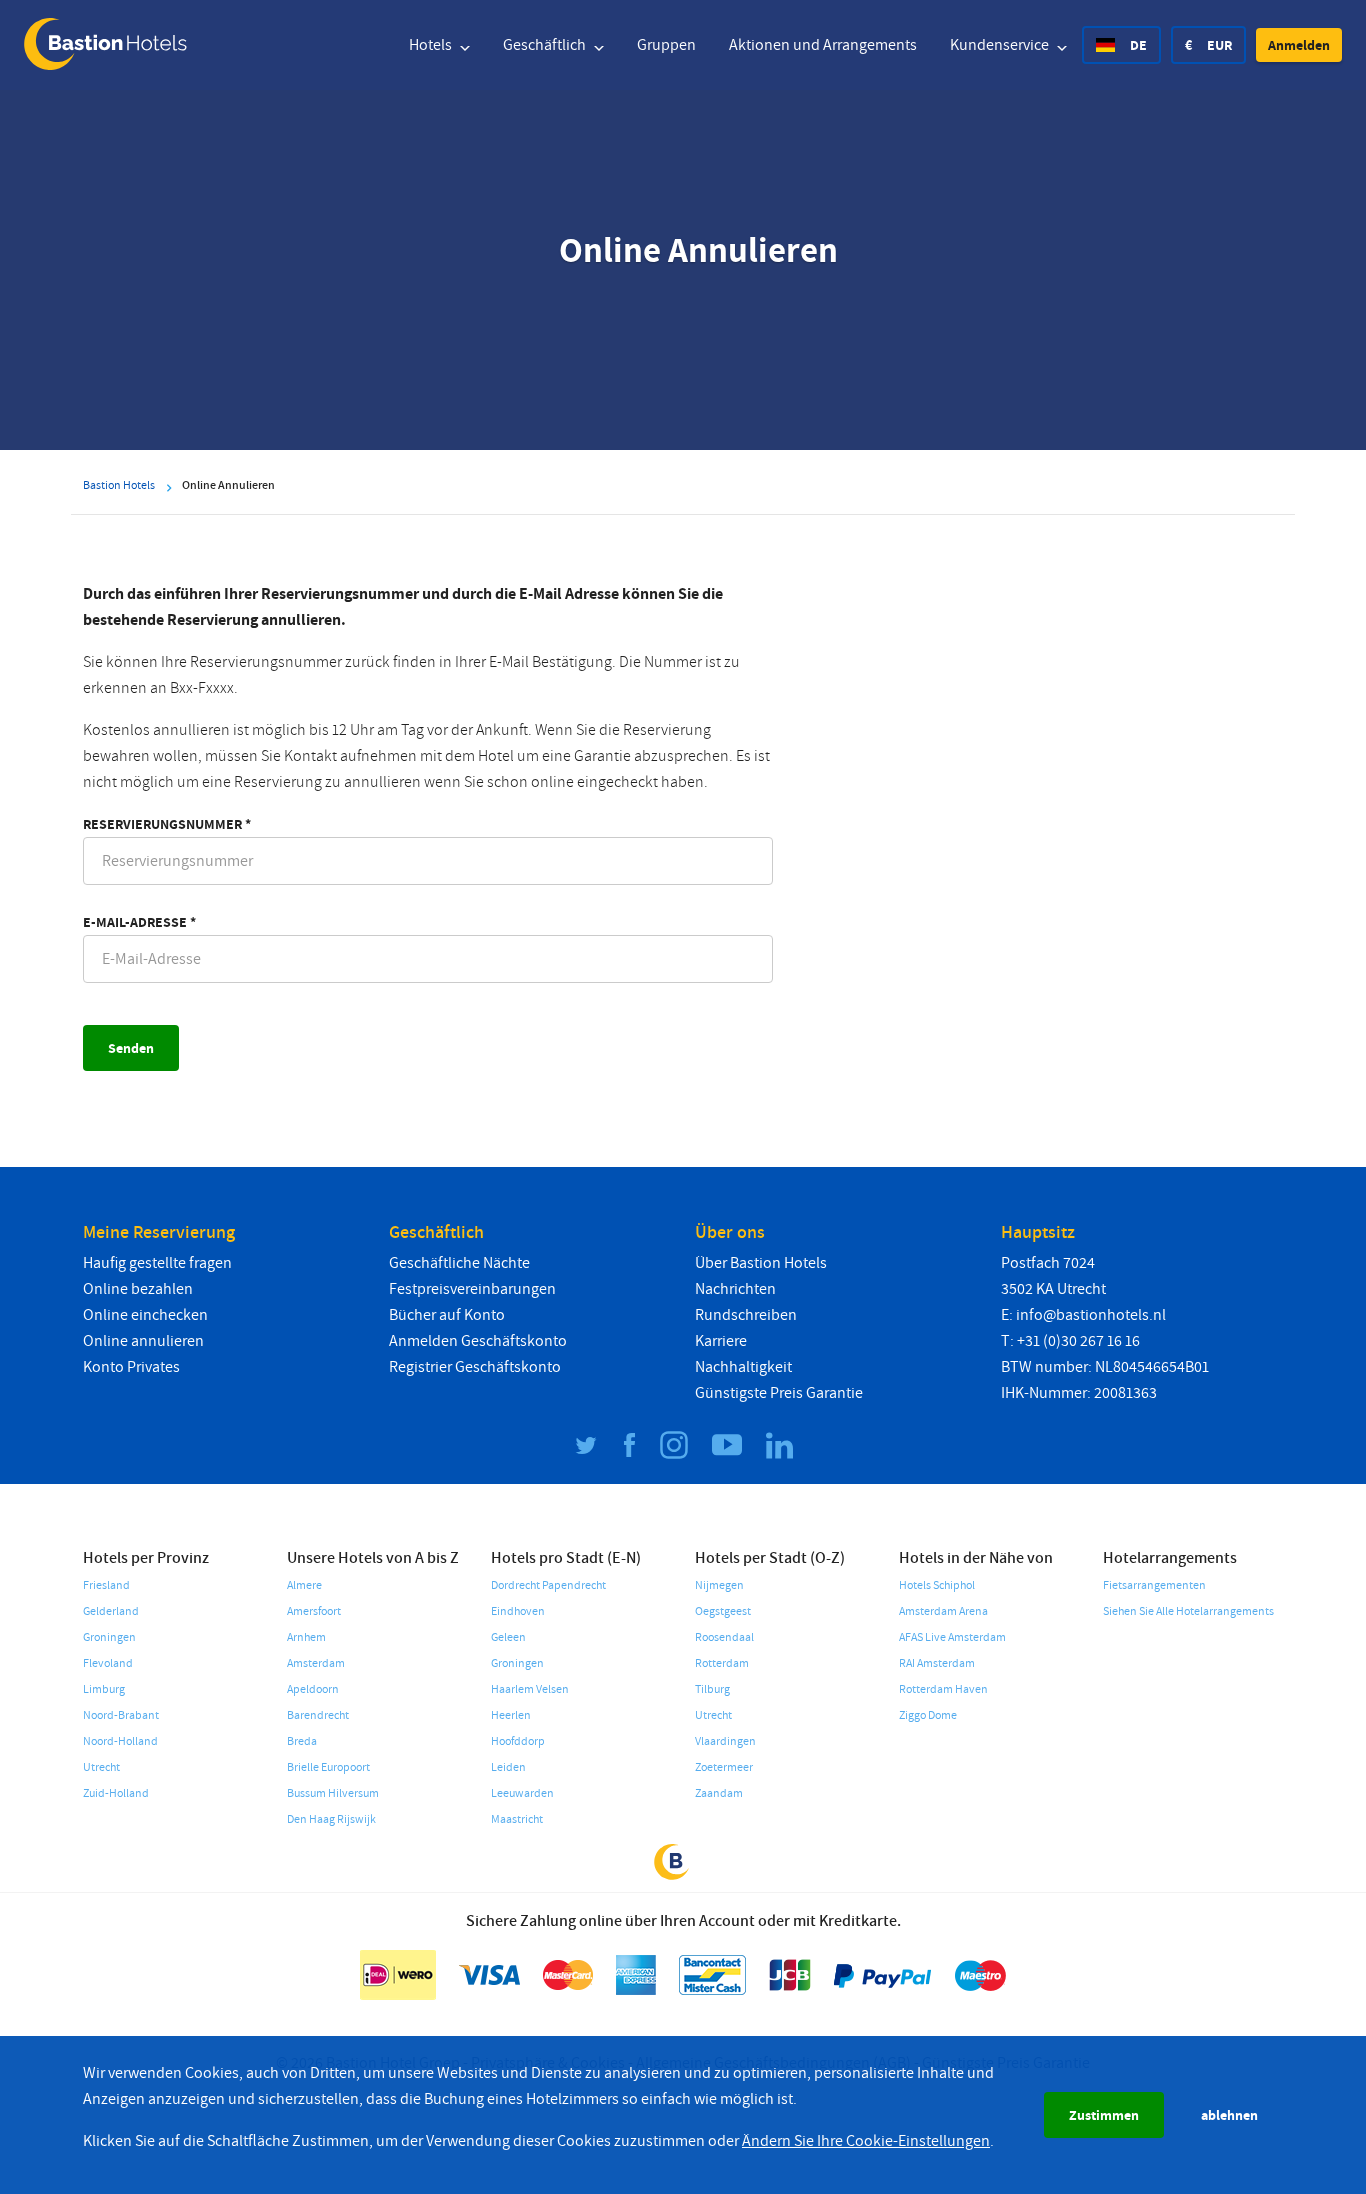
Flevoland (108, 1663)
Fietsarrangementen (1154, 1585)
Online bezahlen (138, 1289)
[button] (1299, 45)
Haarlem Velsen (530, 1689)
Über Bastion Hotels (761, 1263)
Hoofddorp (518, 1741)
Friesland (106, 1585)
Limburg (104, 1689)
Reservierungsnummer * (167, 824)
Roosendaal (724, 1637)
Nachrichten (735, 1289)
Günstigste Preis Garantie (779, 1393)
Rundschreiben (746, 1315)
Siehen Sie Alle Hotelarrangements (1188, 1611)
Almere (304, 1585)
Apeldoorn (313, 1689)
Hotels (432, 45)
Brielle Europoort (328, 1767)
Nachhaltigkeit (743, 1367)
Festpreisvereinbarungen (472, 1289)
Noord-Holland (120, 1741)
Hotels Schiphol (937, 1585)
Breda (302, 1741)
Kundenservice (1001, 45)
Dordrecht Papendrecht (548, 1585)
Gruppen (666, 45)
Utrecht (101, 1767)
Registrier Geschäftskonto (475, 1367)
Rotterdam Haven (943, 1689)
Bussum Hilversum (333, 1793)
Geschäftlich (546, 45)
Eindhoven (518, 1611)
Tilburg (712, 1689)
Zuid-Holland (116, 1793)
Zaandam (719, 1793)
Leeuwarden (522, 1793)
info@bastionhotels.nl (1091, 1315)
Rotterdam (722, 1663)
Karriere (721, 1341)
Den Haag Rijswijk (331, 1819)
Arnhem (306, 1637)
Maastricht (517, 1819)
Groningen (109, 1637)
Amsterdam (316, 1663)
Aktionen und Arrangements (823, 45)
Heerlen (511, 1715)
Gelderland (111, 1611)
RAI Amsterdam (937, 1663)
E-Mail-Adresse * (139, 922)
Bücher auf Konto (447, 1315)
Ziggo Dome (928, 1715)
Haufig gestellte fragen (157, 1263)
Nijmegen (719, 1585)
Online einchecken (145, 1315)
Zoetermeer (724, 1767)
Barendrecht (318, 1715)
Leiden (508, 1767)
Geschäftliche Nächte (459, 1263)
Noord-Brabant (121, 1715)
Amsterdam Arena (943, 1611)
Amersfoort (314, 1611)
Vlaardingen (725, 1741)
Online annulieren (143, 1341)
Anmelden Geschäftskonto (478, 1341)
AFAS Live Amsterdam (952, 1637)
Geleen (508, 1637)
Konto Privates (131, 1367)
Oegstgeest (723, 1611)
